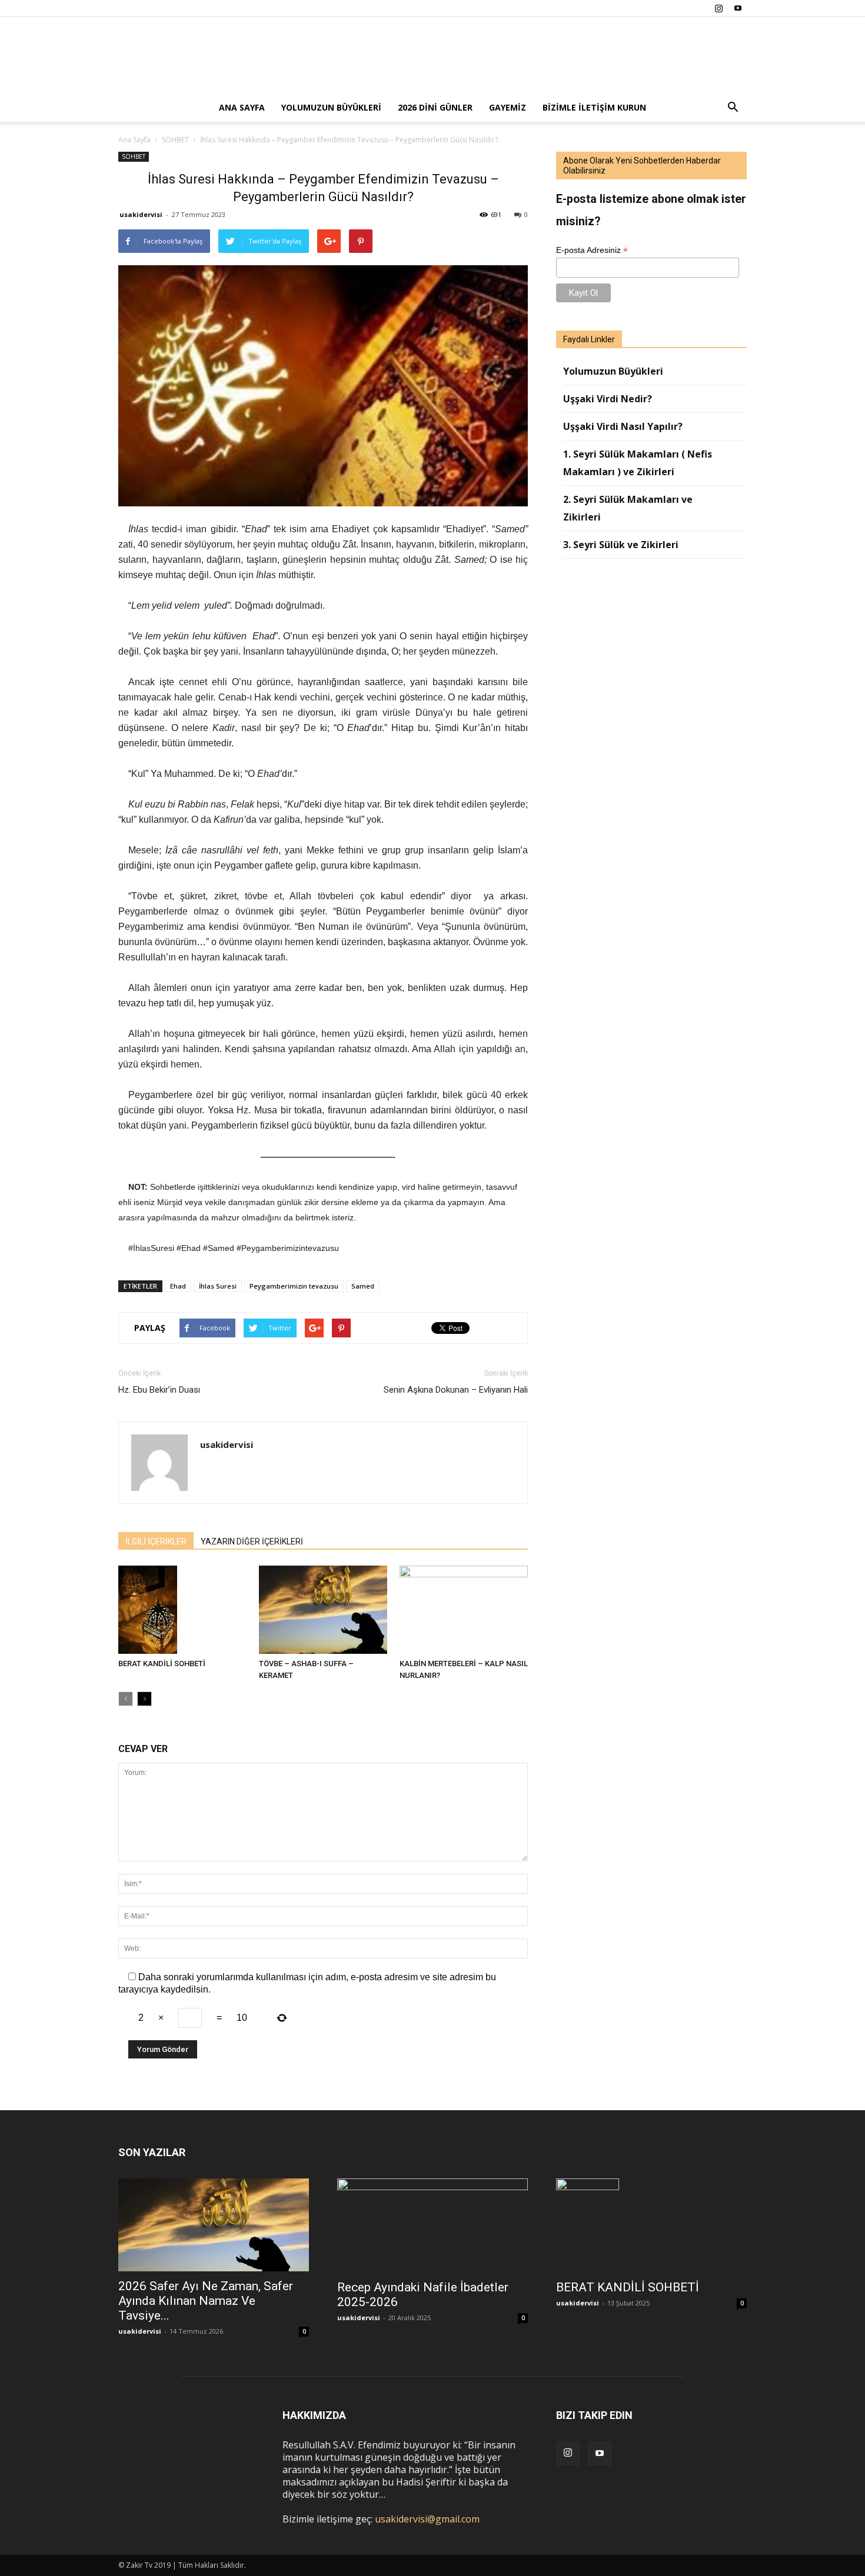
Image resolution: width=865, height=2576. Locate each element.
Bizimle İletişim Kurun (594, 107)
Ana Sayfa (242, 107)
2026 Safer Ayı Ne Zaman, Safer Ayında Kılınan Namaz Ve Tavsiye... (206, 2301)
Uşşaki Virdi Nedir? (608, 399)
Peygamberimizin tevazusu (294, 1286)
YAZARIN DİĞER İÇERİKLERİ (252, 1541)
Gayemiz (508, 107)
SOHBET (134, 156)
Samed (363, 1286)
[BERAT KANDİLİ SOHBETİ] (182, 1610)
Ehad (178, 1286)
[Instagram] (718, 8)
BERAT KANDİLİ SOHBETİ (162, 1664)
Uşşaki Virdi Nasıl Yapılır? (623, 426)
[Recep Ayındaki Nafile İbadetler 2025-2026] (432, 2225)
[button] (733, 108)
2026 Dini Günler (435, 107)
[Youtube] (738, 8)
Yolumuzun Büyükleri (331, 107)
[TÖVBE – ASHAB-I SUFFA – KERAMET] (323, 1610)
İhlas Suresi (218, 1286)
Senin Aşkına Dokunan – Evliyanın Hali (456, 1390)
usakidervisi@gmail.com (427, 2519)
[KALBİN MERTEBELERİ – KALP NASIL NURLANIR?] (464, 1610)
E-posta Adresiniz (592, 250)
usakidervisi (141, 214)
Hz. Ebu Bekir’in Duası (159, 1390)
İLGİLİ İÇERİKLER (156, 1541)
